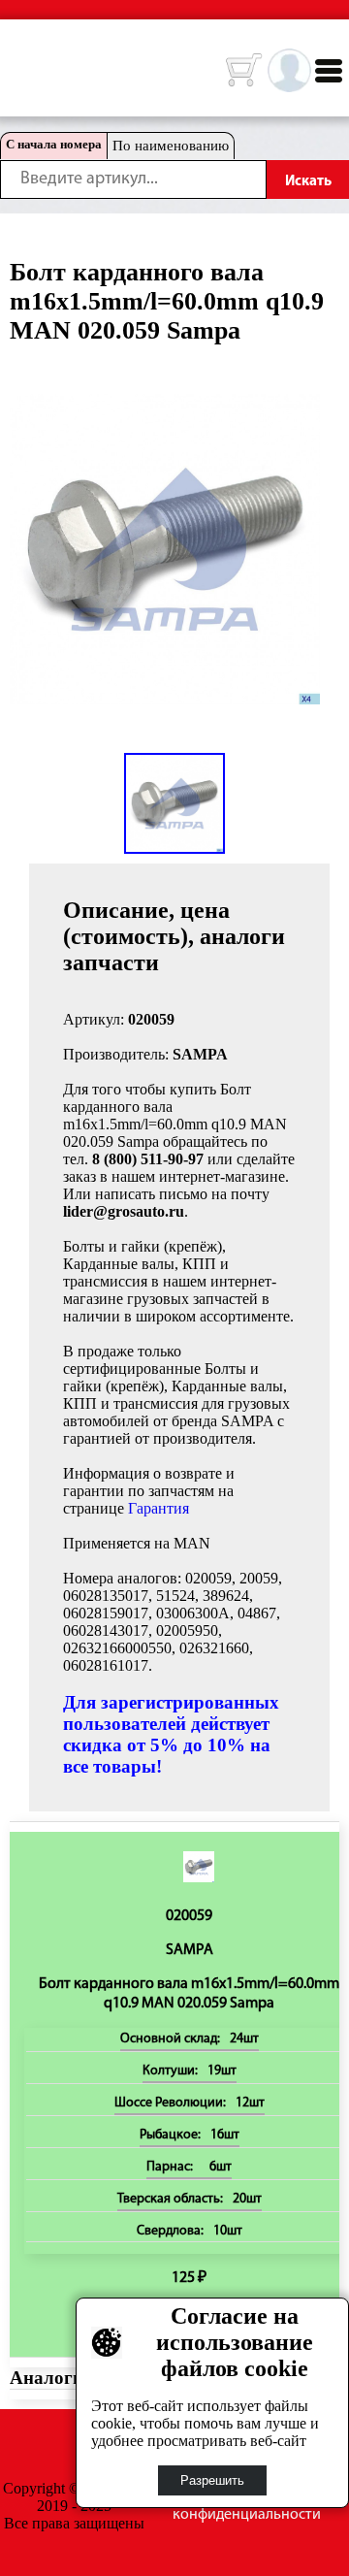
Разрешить (212, 2480)
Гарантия (159, 1508)
